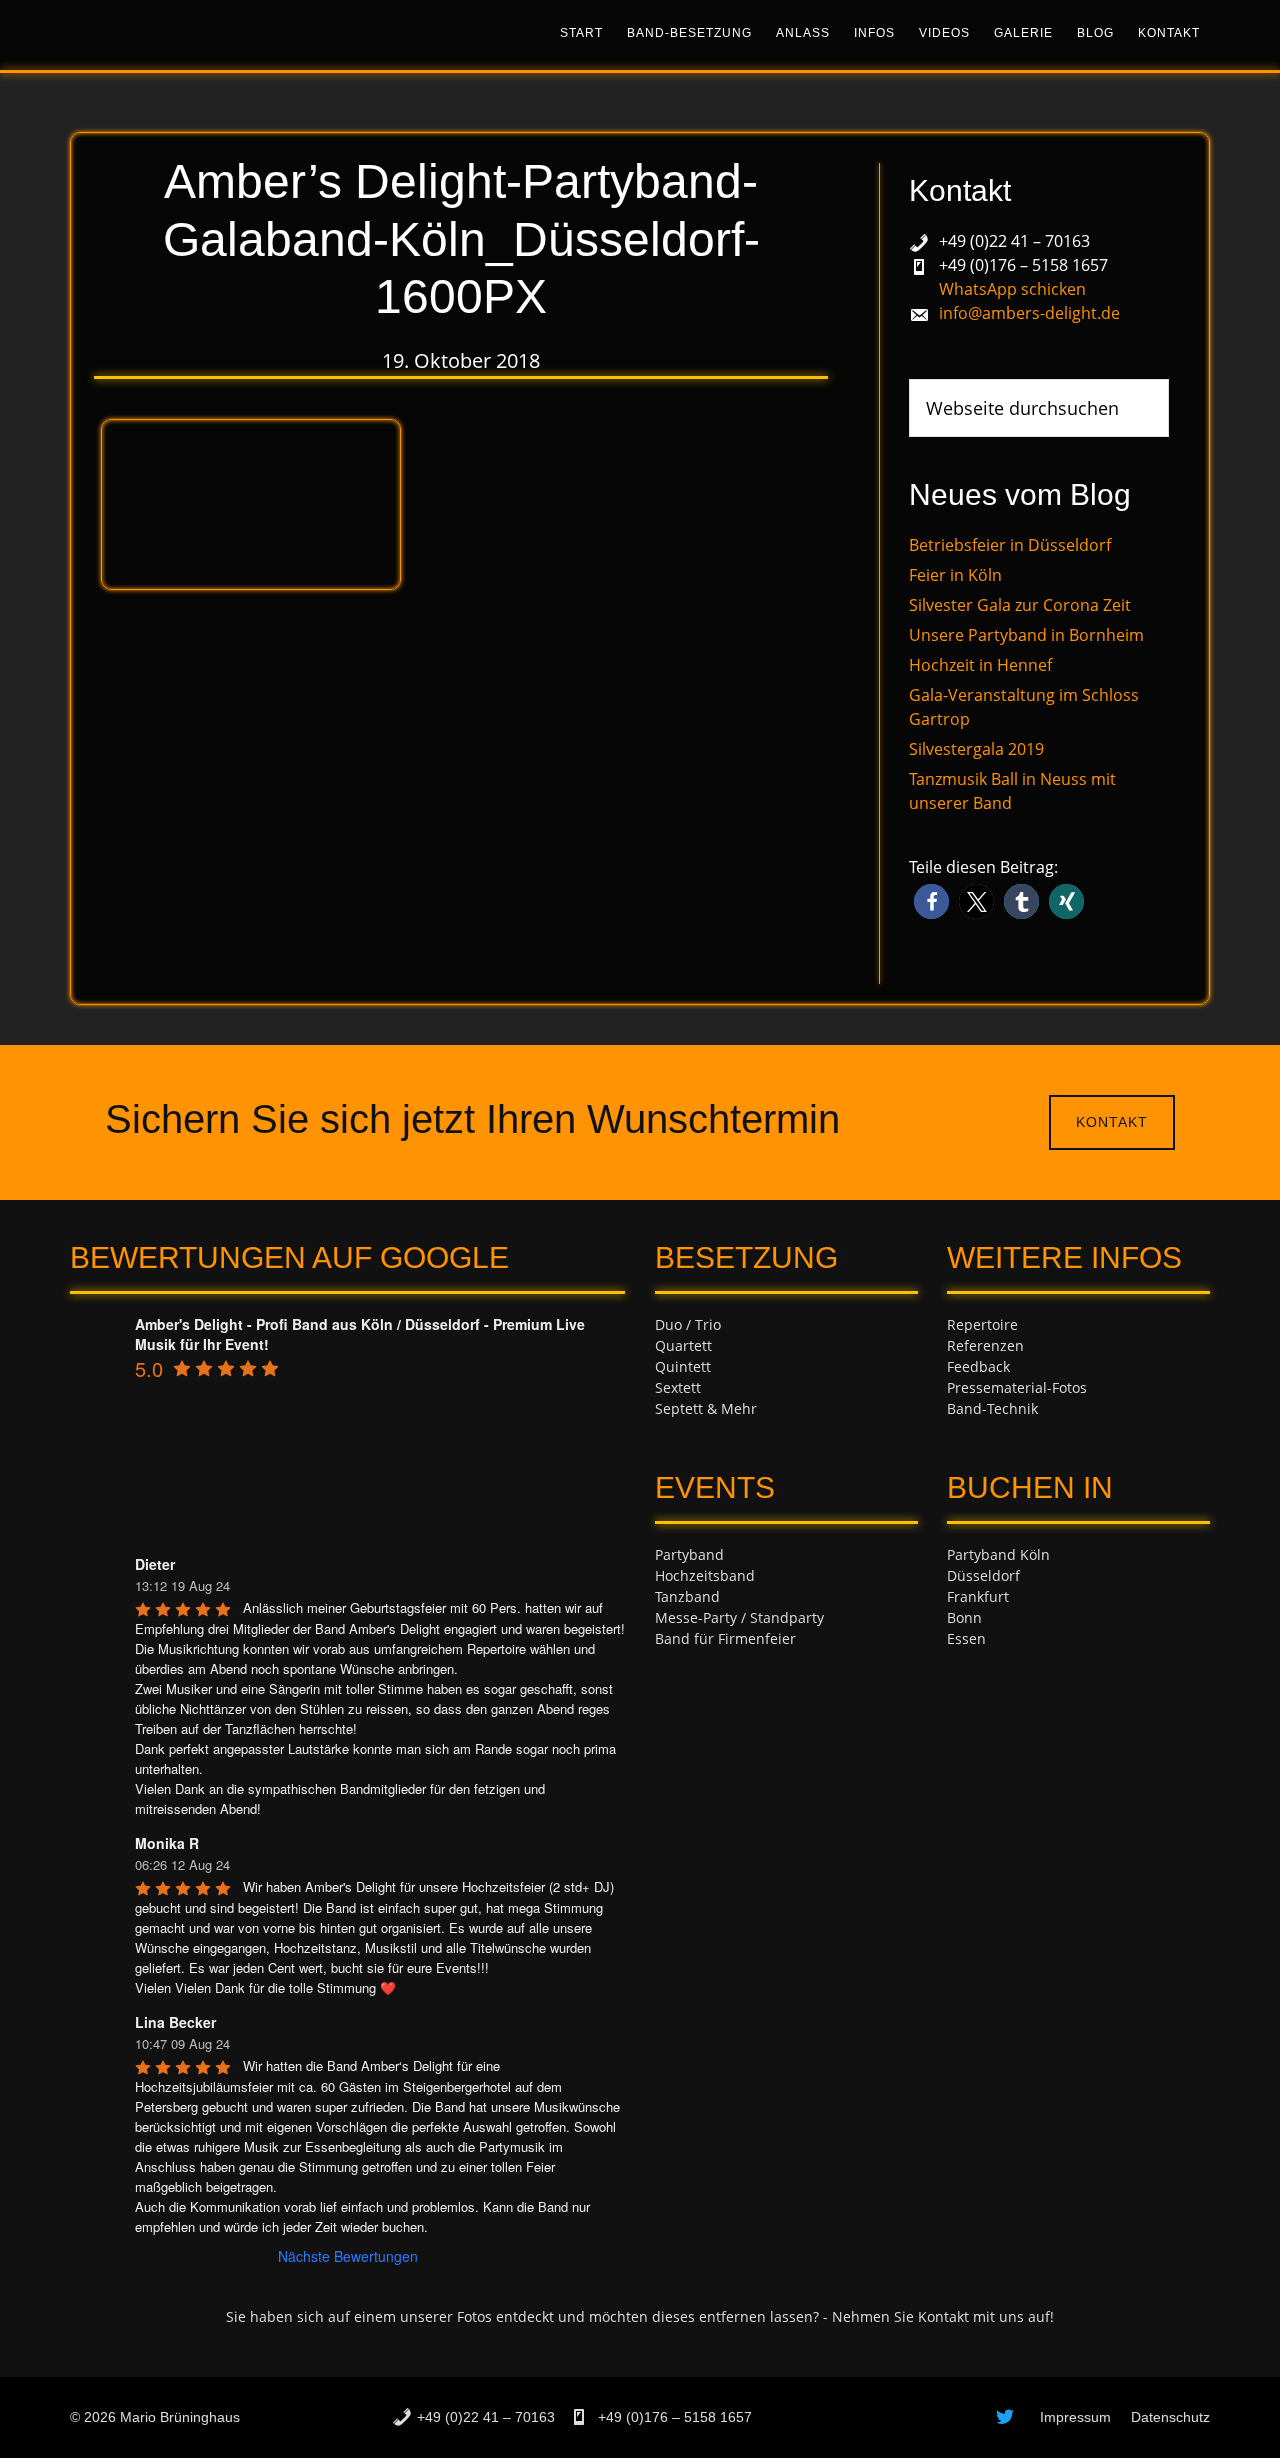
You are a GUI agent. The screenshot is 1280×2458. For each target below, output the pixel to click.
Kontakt (1112, 1122)
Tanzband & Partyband (250, 35)
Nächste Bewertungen (348, 2256)
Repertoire (982, 1324)
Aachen (972, 1659)
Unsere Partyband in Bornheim (1026, 635)
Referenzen (985, 1345)
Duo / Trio (688, 1324)
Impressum (1075, 2417)
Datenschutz (1170, 2417)
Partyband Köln (998, 1554)
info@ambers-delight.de (1029, 313)
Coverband (691, 1722)
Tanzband (687, 1596)
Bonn (964, 1617)
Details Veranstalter (1013, 1429)
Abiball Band (698, 1680)
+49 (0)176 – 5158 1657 (1023, 265)
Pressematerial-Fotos (1017, 1387)
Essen (966, 1638)
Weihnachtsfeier (710, 1764)
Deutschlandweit (1003, 1680)
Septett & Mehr (706, 1408)
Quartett (683, 1345)
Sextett (678, 1387)
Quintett (683, 1366)
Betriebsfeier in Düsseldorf (1010, 545)
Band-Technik (992, 1408)
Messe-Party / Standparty (739, 1617)
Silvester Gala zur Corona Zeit (1020, 605)
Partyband (689, 1554)
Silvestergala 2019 (976, 749)
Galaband (687, 1701)
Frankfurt (978, 1596)
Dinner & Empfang (717, 1659)
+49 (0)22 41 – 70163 (1014, 241)
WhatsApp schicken (1012, 289)
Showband (690, 1743)
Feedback (978, 1366)
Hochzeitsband (705, 1575)
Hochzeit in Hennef (980, 665)
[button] (931, 901)
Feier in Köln (955, 575)
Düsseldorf (983, 1575)
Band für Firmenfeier (725, 1638)
